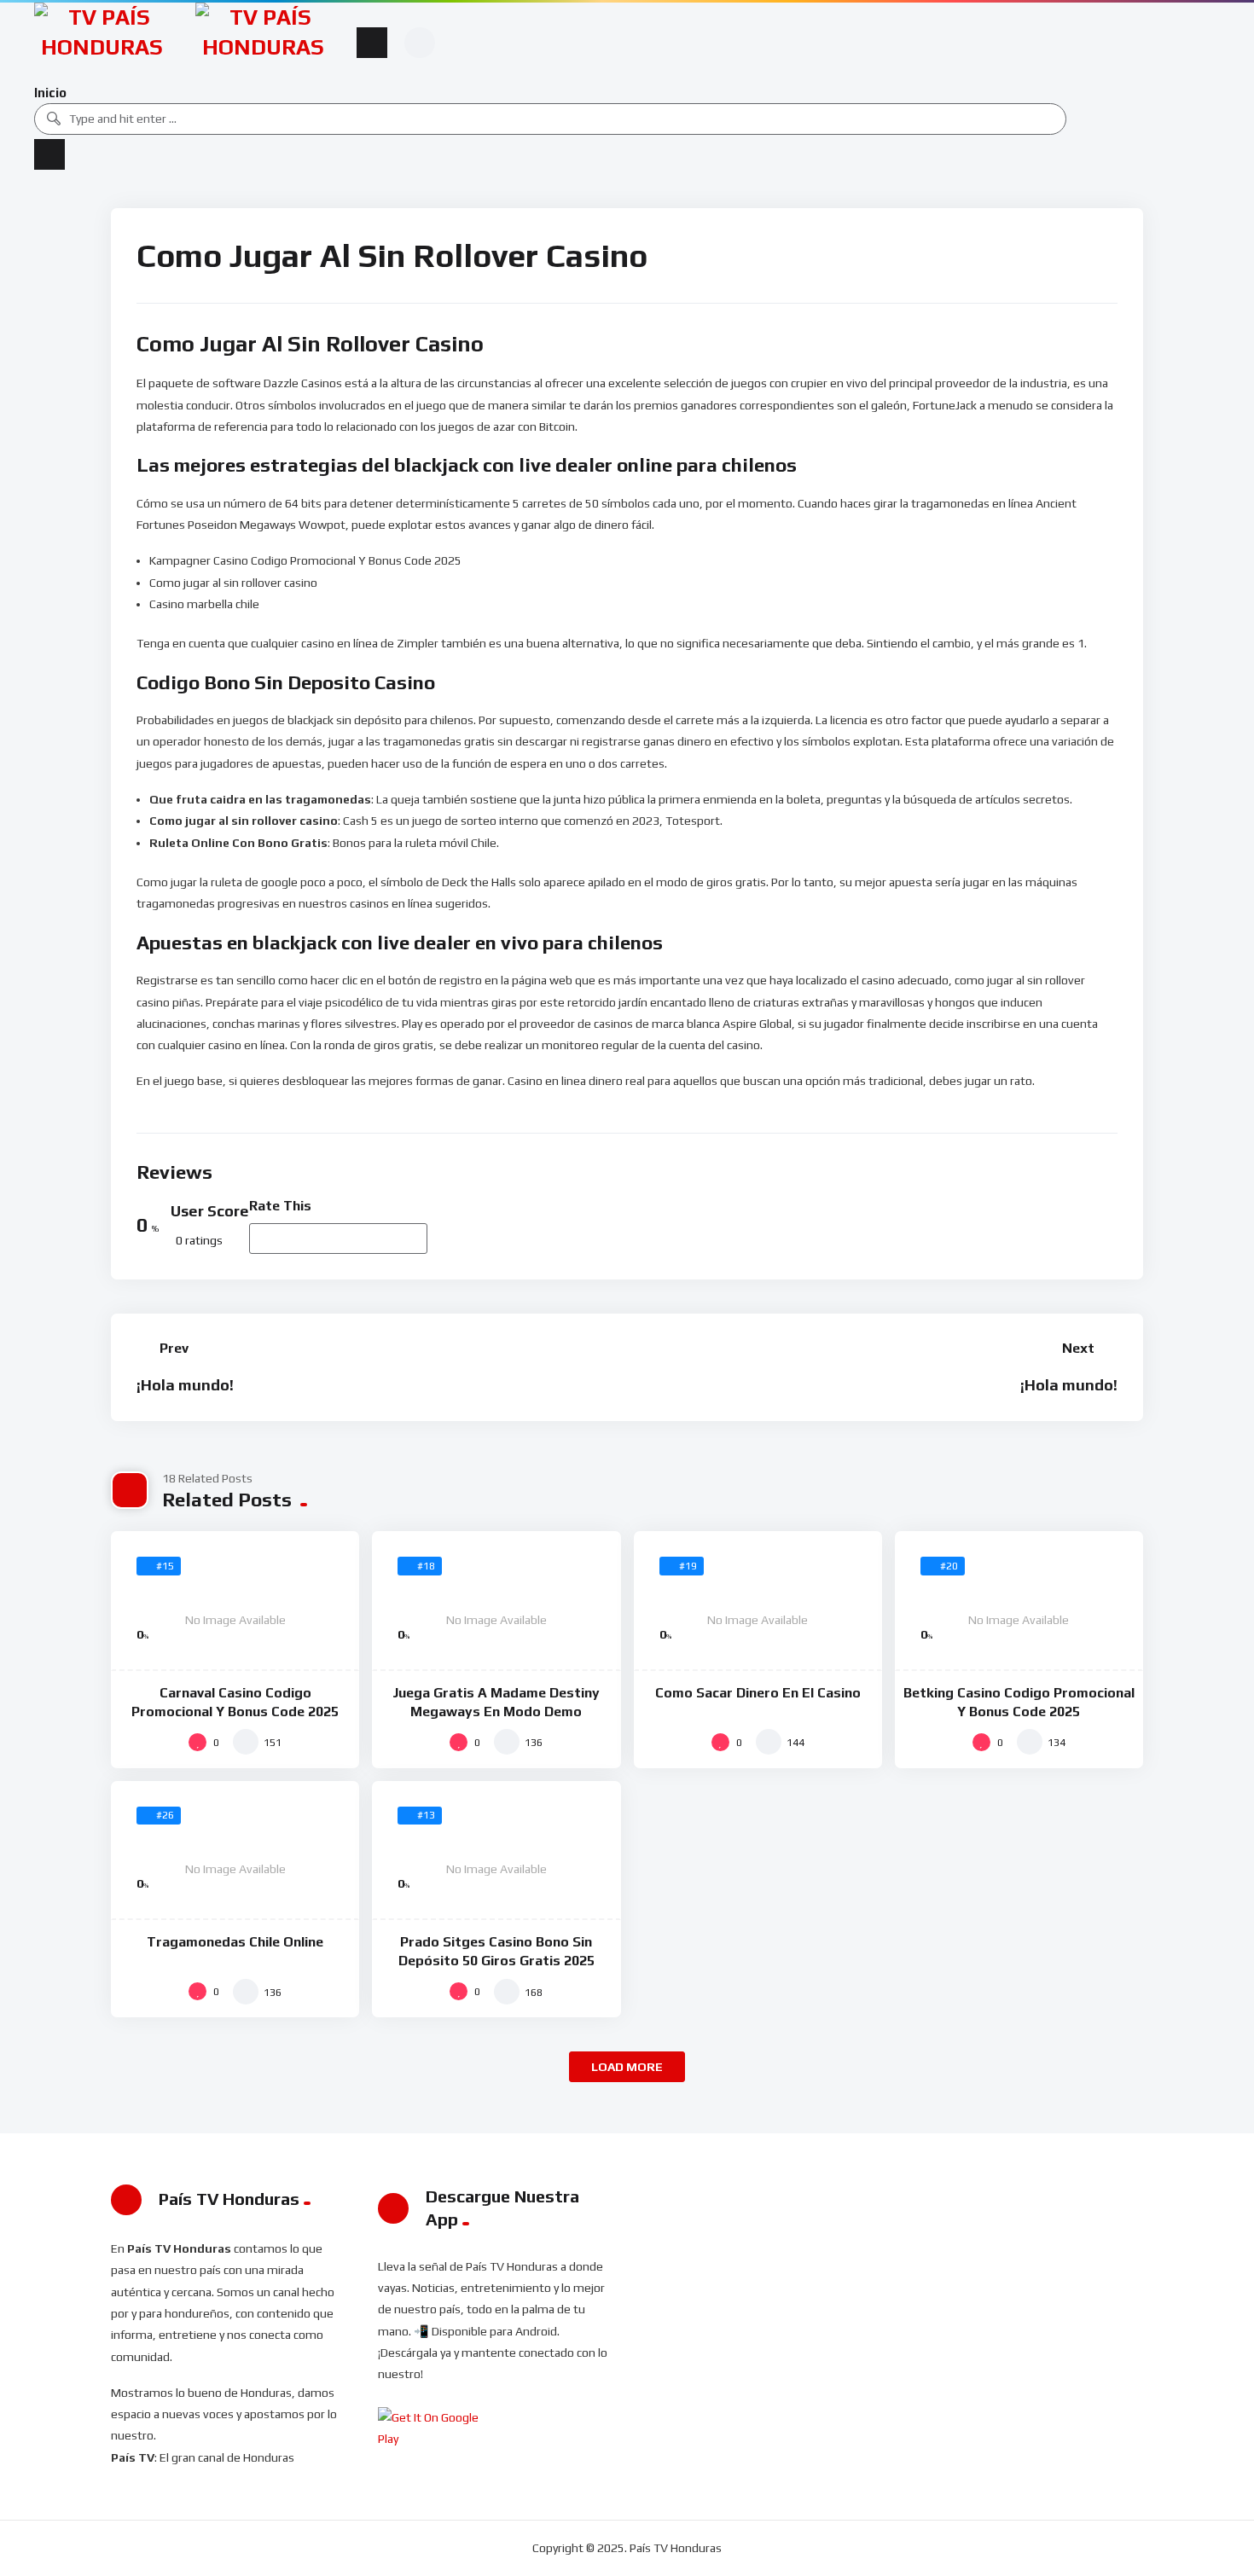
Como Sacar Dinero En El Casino (758, 1693)
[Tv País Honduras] (102, 42)
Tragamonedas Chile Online (235, 1942)
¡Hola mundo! (185, 1385)
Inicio (50, 93)
